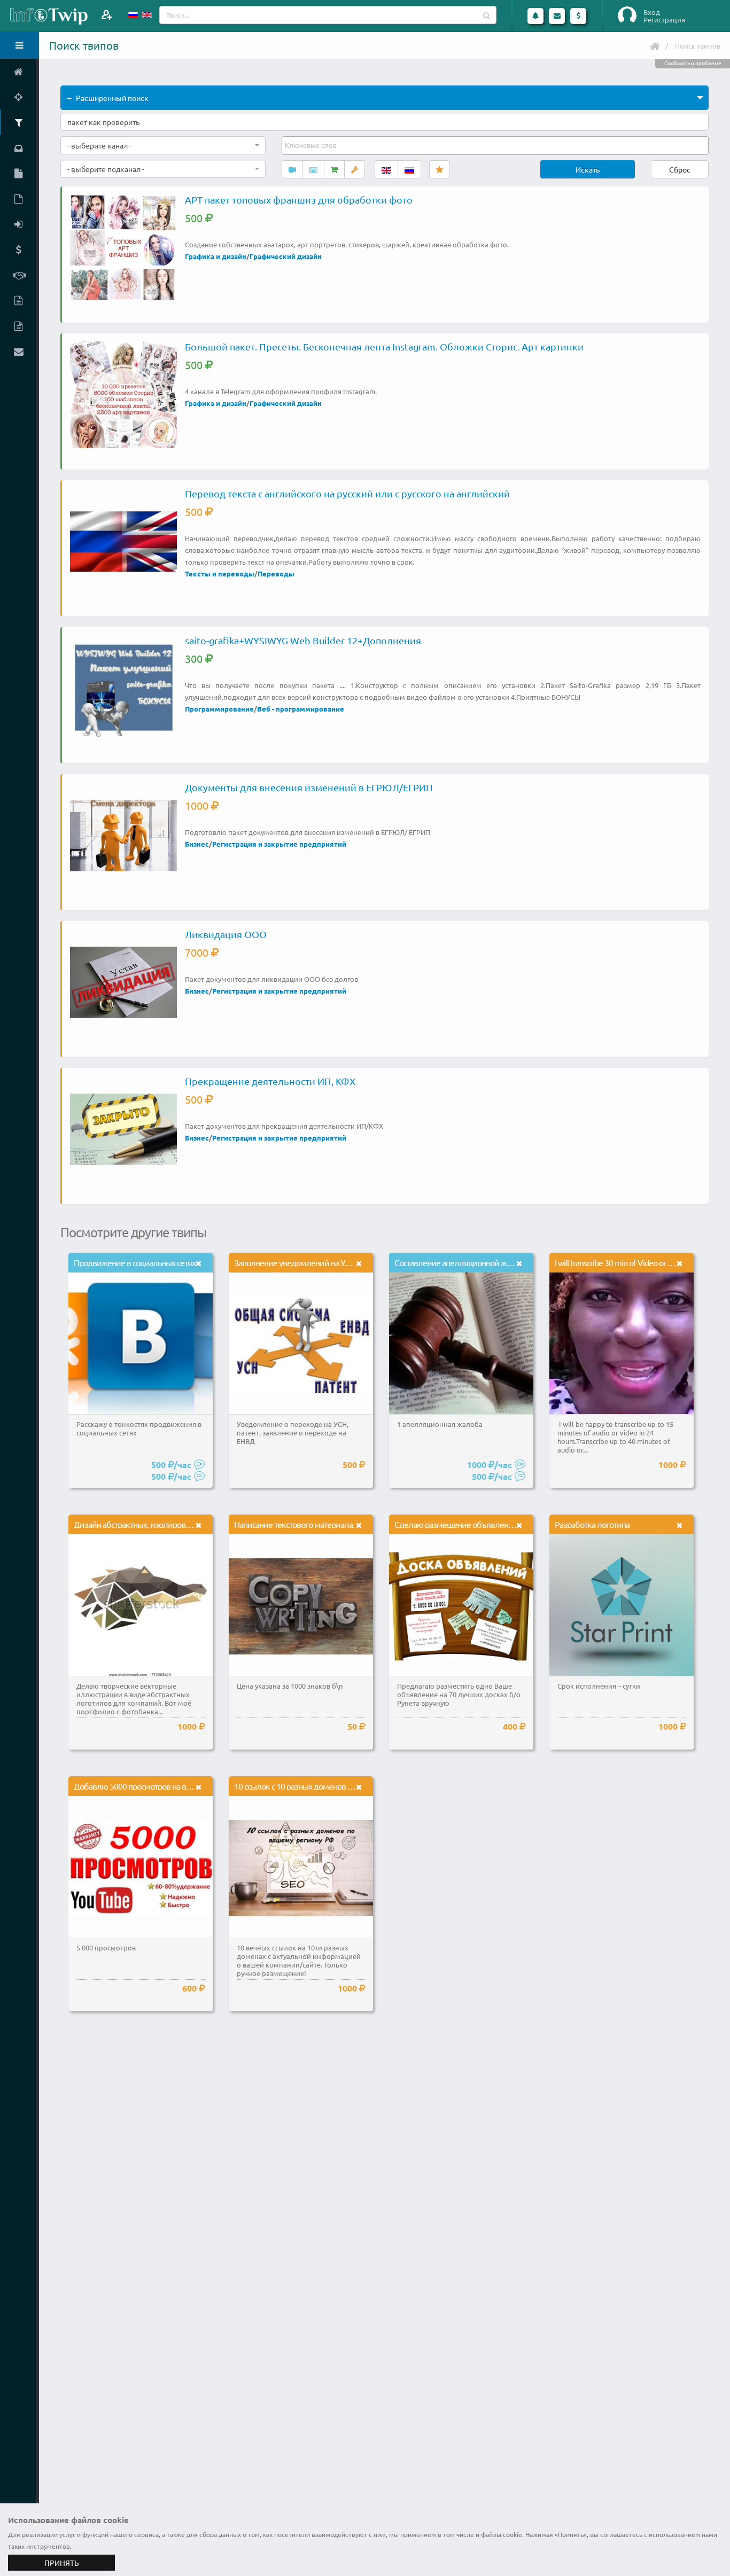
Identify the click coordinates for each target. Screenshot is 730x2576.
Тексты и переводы (220, 573)
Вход (652, 12)
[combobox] (163, 145)
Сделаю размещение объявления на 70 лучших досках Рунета (506, 1524)
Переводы (276, 573)
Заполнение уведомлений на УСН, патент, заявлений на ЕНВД (344, 1262)
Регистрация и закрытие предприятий (279, 844)
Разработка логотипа (592, 1524)
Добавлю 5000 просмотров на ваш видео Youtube (162, 1786)
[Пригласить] (107, 15)
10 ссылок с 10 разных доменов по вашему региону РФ (332, 1786)
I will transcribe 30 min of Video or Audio (621, 1262)
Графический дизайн (286, 256)
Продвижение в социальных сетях (135, 1262)
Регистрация (664, 20)
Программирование (219, 709)
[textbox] (312, 145)
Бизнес (197, 844)
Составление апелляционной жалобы (462, 1262)
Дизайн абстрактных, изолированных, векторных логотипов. (182, 1524)
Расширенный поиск (112, 98)
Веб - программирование (301, 709)
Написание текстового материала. (294, 1524)
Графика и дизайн (216, 256)
